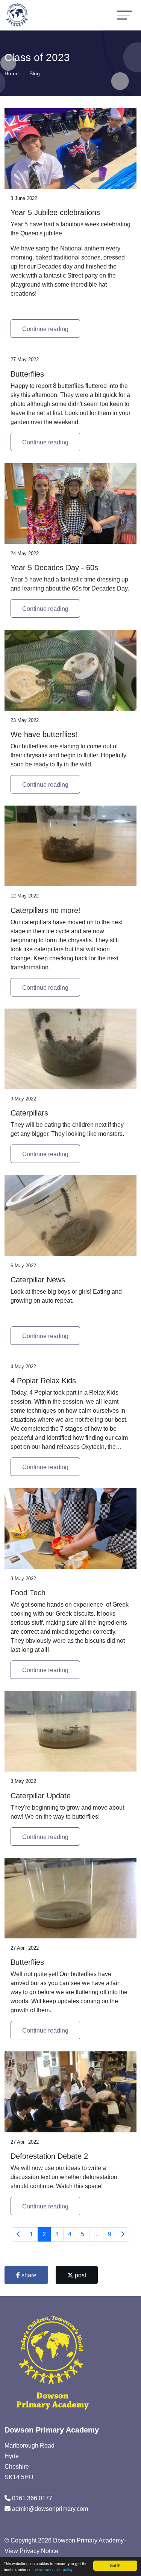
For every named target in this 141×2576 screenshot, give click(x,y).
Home (12, 73)
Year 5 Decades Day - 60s (54, 568)
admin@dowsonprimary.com (50, 2509)
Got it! (115, 2565)
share (28, 2275)
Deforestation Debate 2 (49, 2156)
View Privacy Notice (31, 2551)
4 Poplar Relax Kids (43, 1381)
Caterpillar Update (41, 1796)
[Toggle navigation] (124, 15)
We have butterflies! (44, 734)
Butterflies (27, 374)
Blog (35, 73)
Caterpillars (29, 1113)
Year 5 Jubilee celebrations (55, 212)
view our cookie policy (54, 2569)
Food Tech (28, 1593)
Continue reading (45, 329)
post (80, 2275)
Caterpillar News (38, 1280)
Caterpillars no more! (45, 910)
